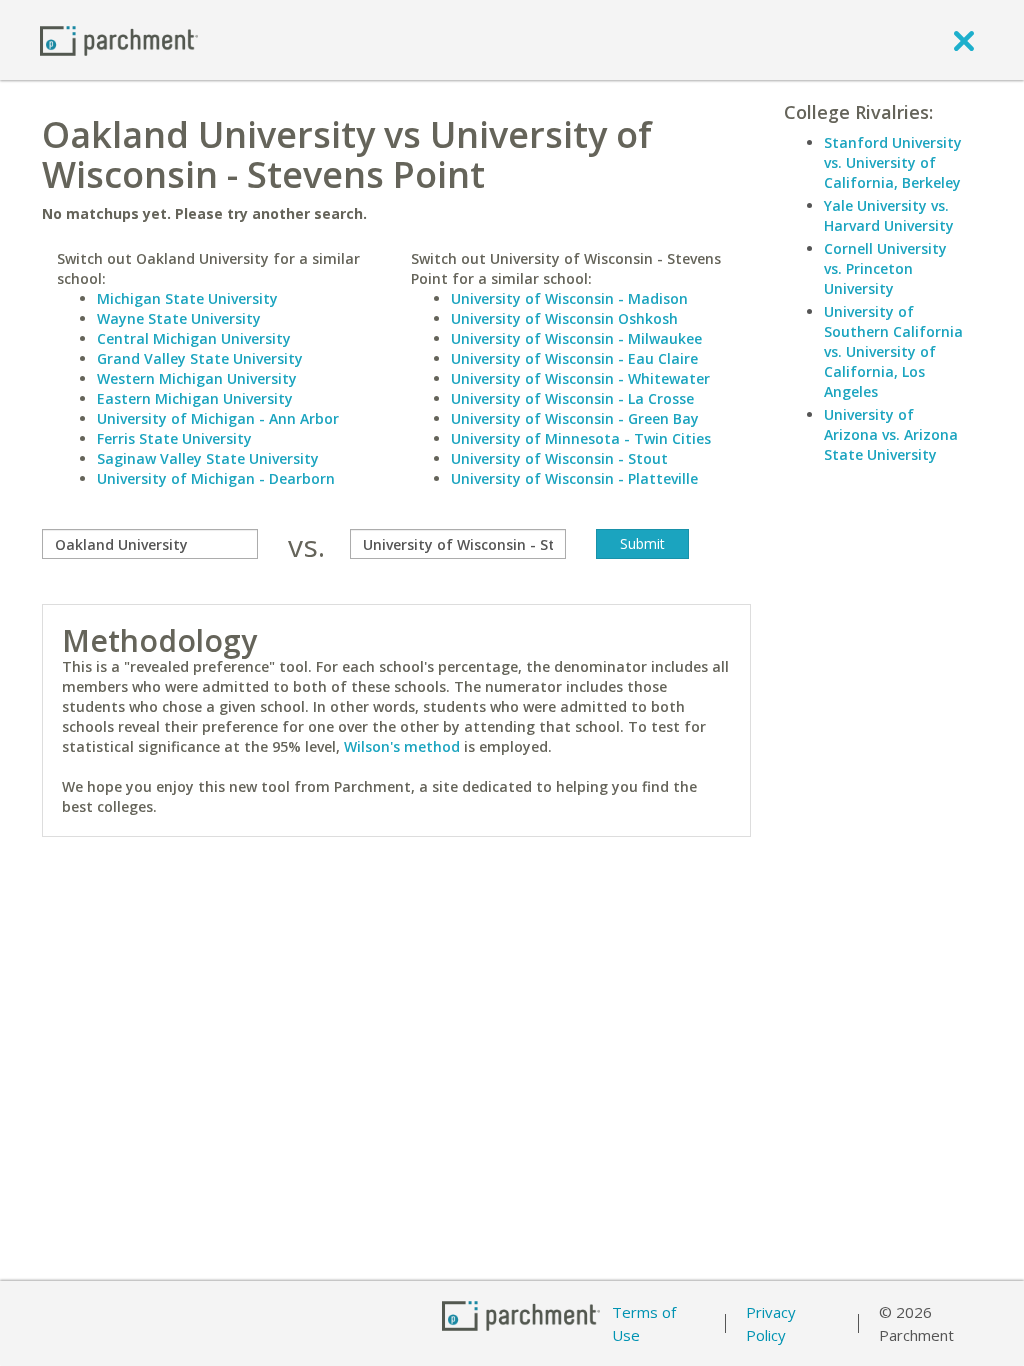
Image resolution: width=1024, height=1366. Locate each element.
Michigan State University (187, 298)
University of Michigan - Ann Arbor (218, 418)
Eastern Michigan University (195, 398)
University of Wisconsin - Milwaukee (576, 338)
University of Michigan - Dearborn (216, 478)
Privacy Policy (771, 1323)
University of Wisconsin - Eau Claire (574, 358)
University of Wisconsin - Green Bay (575, 418)
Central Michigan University (194, 338)
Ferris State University (174, 438)
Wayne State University (179, 318)
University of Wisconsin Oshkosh (564, 318)
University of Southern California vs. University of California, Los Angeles (893, 351)
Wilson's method (402, 746)
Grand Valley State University (200, 358)
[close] (964, 40)
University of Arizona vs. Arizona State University (891, 434)
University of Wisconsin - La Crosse (572, 398)
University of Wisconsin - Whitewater (580, 378)
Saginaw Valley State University (208, 458)
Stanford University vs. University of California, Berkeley (893, 162)
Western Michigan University (197, 378)
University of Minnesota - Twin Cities (581, 438)
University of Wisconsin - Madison (569, 298)
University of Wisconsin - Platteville (574, 478)
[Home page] (119, 39)
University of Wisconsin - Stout (559, 458)
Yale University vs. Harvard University (889, 215)
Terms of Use (644, 1323)
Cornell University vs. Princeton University (885, 268)
